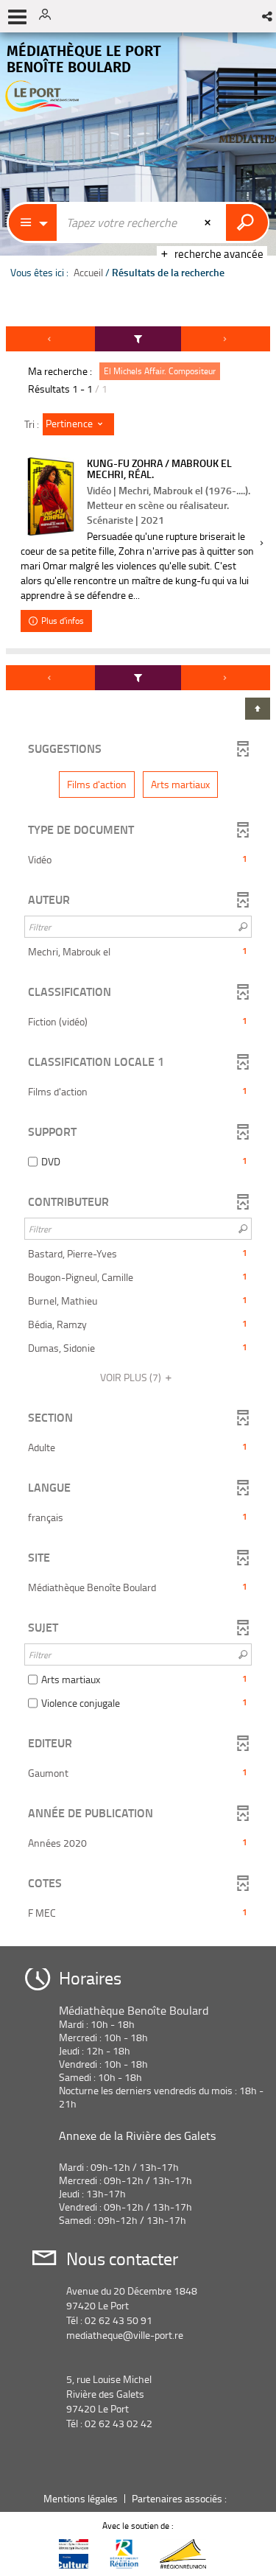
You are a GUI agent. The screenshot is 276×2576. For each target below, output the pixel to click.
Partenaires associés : (180, 2498)
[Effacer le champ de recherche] (209, 222)
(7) (132, 1377)
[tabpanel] (138, 1131)
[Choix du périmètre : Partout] (33, 222)
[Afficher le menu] (17, 17)
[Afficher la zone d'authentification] (50, 16)
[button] (268, 16)
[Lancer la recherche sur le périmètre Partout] (247, 222)
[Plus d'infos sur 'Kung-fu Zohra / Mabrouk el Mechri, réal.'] (50, 497)
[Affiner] (138, 339)
